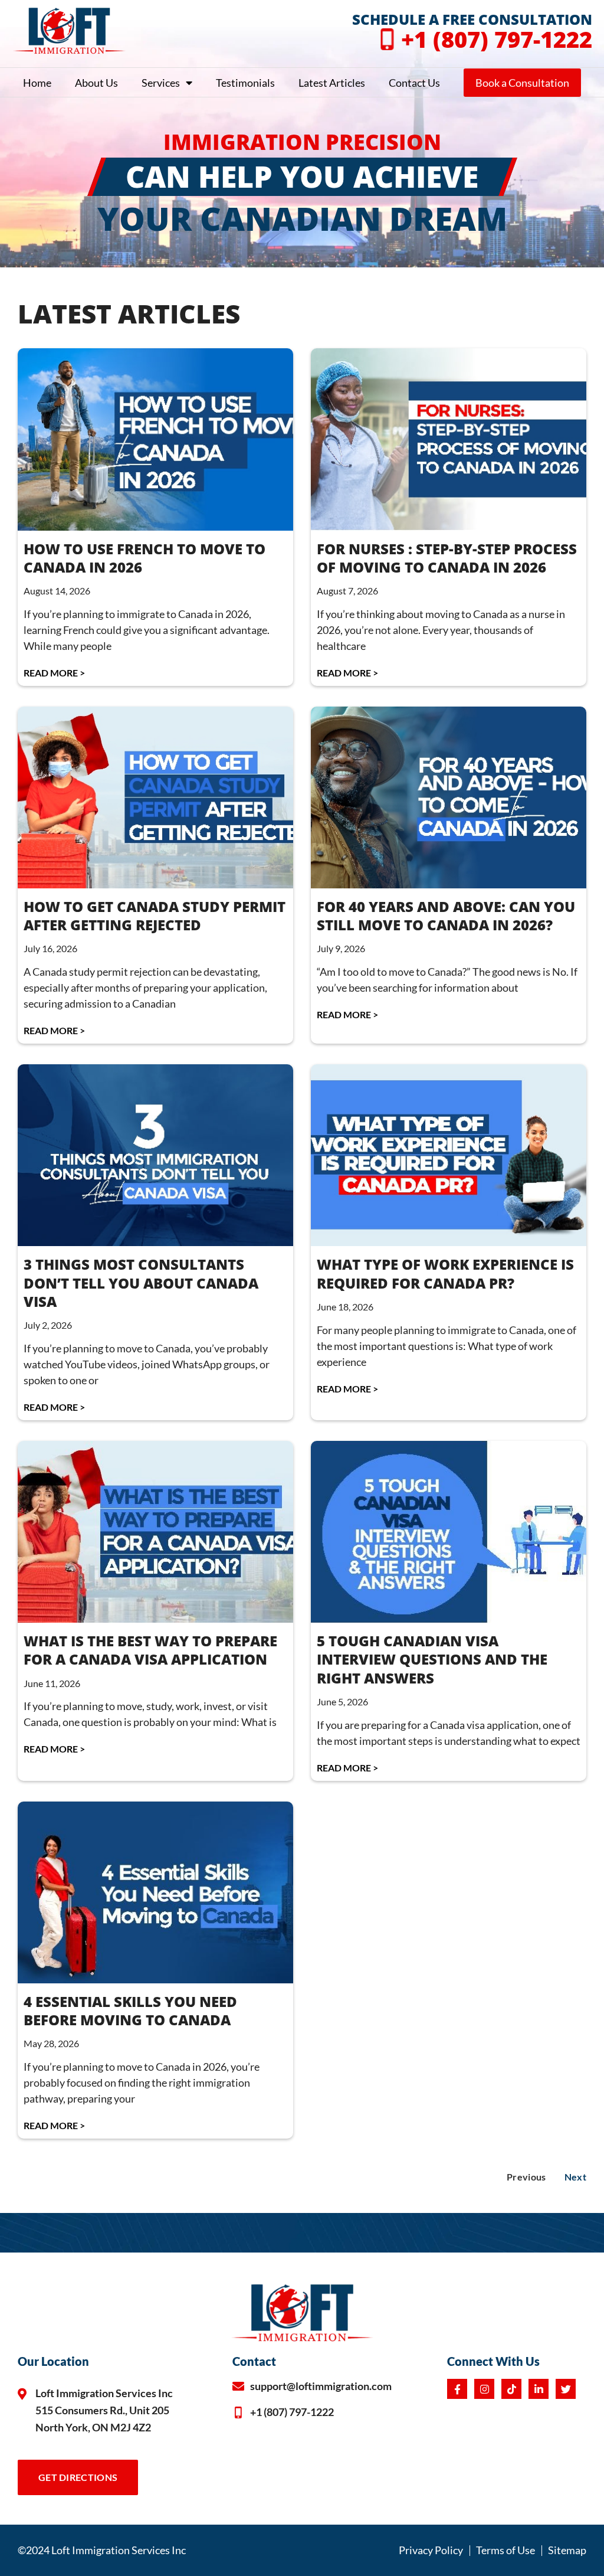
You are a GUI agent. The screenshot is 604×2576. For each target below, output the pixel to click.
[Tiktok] (511, 2389)
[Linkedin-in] (539, 2389)
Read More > (54, 673)
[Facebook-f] (457, 2389)
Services (161, 83)
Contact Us (414, 83)
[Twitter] (566, 2389)
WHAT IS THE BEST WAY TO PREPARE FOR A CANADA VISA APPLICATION (150, 1650)
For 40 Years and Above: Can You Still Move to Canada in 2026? (446, 916)
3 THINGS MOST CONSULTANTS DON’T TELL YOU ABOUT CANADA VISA (141, 1282)
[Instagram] (484, 2389)
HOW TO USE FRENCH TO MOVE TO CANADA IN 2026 (145, 558)
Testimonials (245, 83)
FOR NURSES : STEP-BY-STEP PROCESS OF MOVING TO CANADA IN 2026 (447, 558)
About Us (96, 83)
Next (575, 2177)
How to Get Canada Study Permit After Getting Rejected (155, 916)
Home (37, 83)
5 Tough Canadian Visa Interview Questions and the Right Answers (432, 1659)
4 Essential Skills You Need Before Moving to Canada (130, 2011)
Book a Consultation (522, 83)
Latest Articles (332, 83)
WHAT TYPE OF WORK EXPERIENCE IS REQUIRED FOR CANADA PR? (445, 1273)
